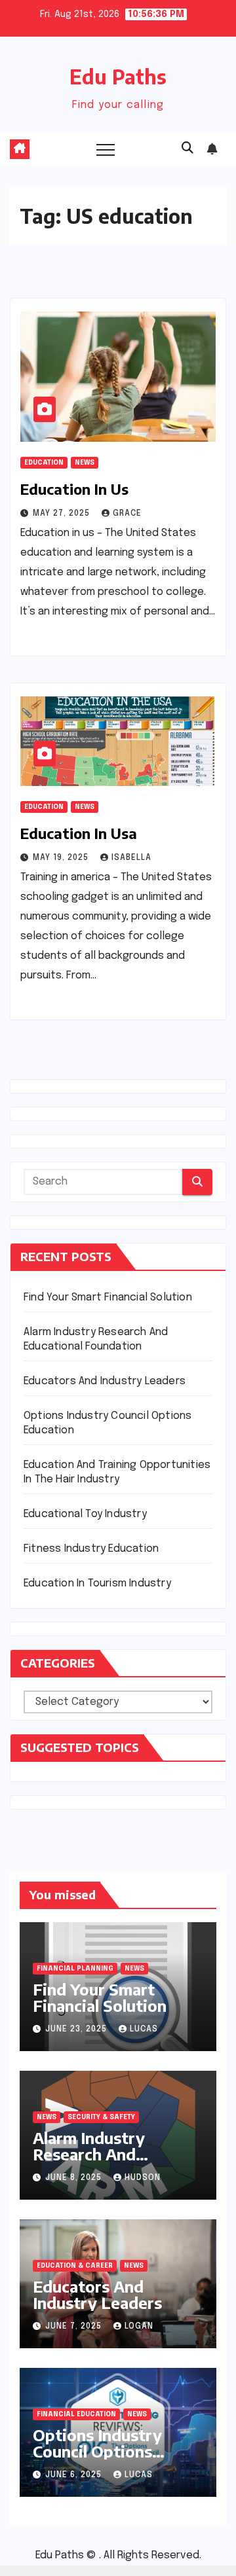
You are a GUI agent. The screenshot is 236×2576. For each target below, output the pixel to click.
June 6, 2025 (75, 2475)
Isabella (131, 858)
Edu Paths (118, 77)
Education (44, 463)
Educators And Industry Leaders (105, 1381)
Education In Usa (79, 833)
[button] (187, 149)
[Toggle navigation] (106, 149)
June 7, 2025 (75, 2327)
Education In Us (74, 489)
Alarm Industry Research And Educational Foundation (89, 2162)
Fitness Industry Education (91, 1549)
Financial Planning (75, 1969)
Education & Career (75, 2266)
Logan (139, 2327)
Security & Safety (101, 2117)
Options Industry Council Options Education (97, 2451)
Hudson (143, 2178)
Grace (127, 514)
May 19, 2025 (62, 858)
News (85, 463)
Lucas (144, 2030)
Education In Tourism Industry (97, 1583)
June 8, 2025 (75, 2178)
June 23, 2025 (77, 2030)
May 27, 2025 (63, 514)
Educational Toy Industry (85, 1514)
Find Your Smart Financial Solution (108, 1297)
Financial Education (76, 2414)
